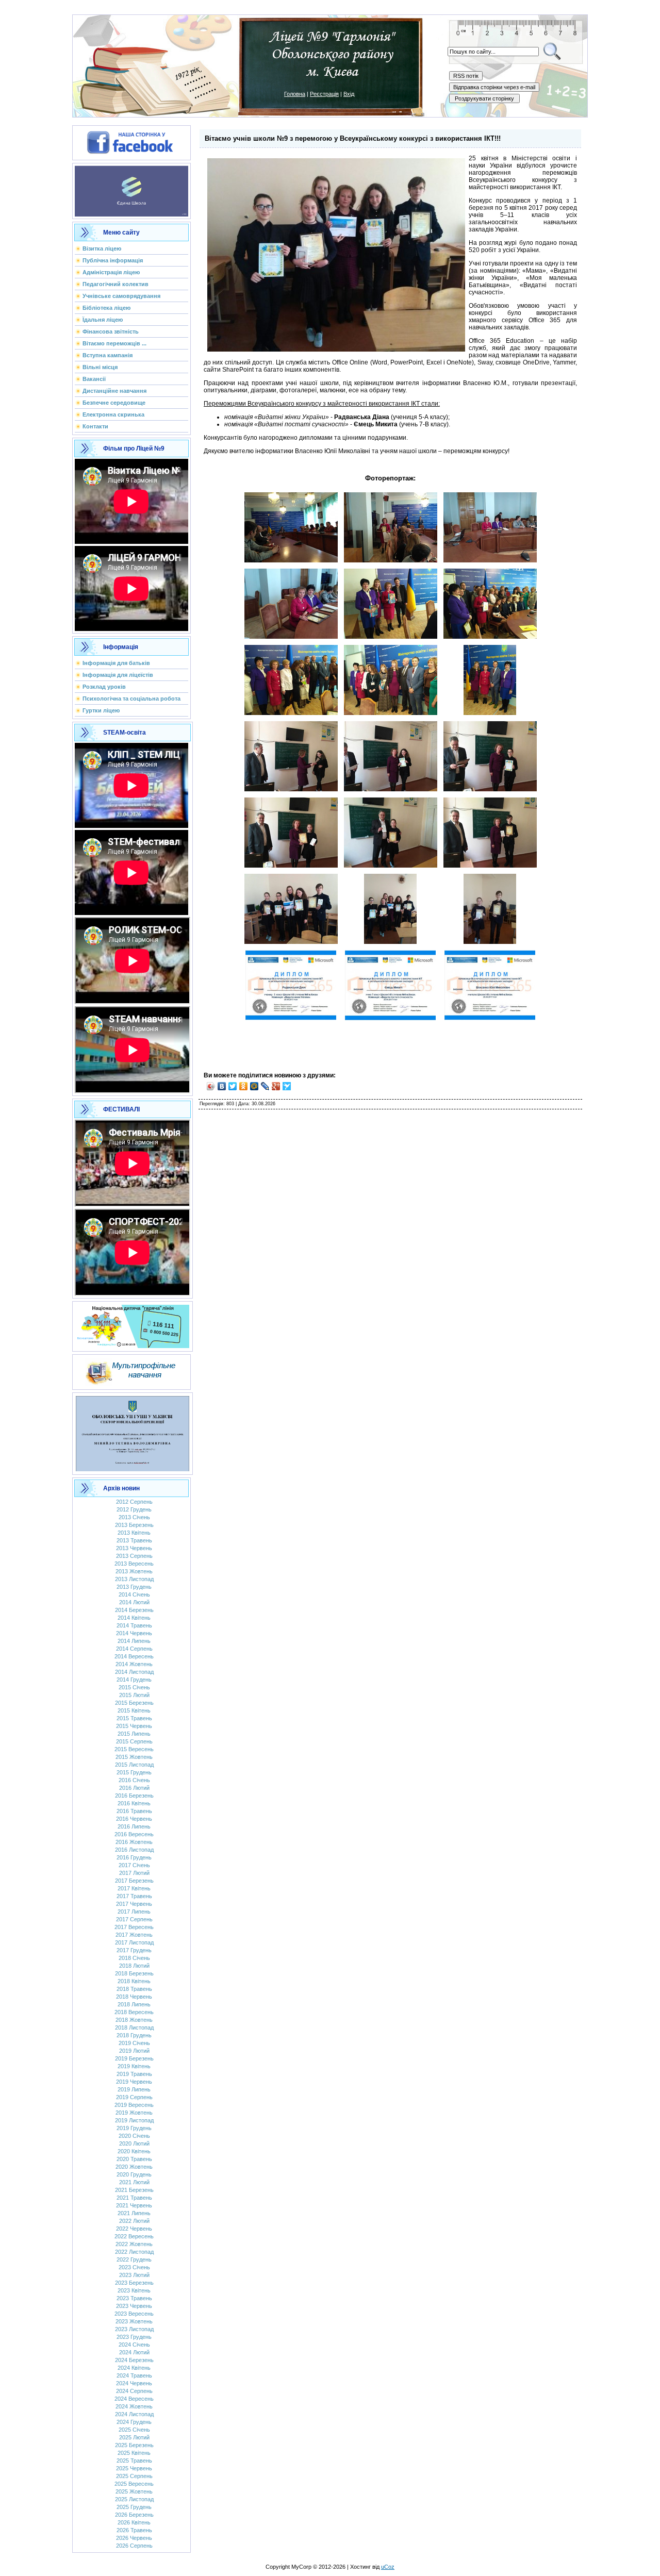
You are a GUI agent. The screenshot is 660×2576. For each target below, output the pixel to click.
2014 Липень (134, 1641)
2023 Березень (134, 2283)
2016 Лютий (134, 1788)
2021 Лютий (134, 2182)
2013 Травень (134, 1540)
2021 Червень (134, 2205)
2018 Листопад (134, 2027)
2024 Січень (134, 2345)
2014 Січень (134, 1594)
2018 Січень (134, 1958)
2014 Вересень (134, 1656)
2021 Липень (134, 2213)
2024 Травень (134, 2375)
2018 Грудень (134, 2035)
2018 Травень (134, 1989)
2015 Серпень (134, 1741)
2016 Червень (134, 1819)
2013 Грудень (134, 1587)
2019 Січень (134, 2043)
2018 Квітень (134, 1981)
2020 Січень (134, 2136)
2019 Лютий (134, 2051)
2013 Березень (134, 1525)
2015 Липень (134, 1734)
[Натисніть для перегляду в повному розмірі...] (291, 560)
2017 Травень (134, 1896)
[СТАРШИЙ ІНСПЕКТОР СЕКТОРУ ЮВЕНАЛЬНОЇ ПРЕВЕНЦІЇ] (133, 1432)
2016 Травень (134, 1811)
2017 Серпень (134, 1919)
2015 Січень (134, 1687)
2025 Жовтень (134, 2491)
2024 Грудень (134, 2422)
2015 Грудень (134, 1772)
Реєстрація (324, 94)
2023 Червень (134, 2306)
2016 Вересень (134, 1834)
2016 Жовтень (134, 1842)
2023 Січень (134, 2267)
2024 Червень (134, 2383)
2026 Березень (134, 2515)
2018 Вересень (134, 2012)
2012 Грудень (134, 1509)
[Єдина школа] (131, 189)
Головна (295, 94)
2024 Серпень (134, 2391)
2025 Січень (134, 2430)
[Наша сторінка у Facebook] (131, 141)
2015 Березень (134, 1703)
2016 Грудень (134, 1857)
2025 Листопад (134, 2499)
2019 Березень (134, 2058)
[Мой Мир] (254, 1086)
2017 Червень (134, 1904)
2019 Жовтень (134, 2113)
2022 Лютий (134, 2221)
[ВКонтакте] (222, 1086)
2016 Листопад (134, 1850)
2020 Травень (134, 2159)
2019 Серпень (134, 2097)
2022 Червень (134, 2229)
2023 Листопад (134, 2329)
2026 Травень (134, 2530)
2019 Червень (134, 2082)
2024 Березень (134, 2360)
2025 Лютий (134, 2437)
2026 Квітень (134, 2522)
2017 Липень (134, 1912)
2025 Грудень (134, 2507)
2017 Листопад (134, 1942)
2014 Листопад (134, 1672)
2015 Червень (134, 1726)
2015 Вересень (134, 1749)
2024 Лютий (134, 2352)
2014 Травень (134, 1625)
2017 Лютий (134, 1873)
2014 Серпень (134, 1649)
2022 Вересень (134, 2236)
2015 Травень (134, 1718)
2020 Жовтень (134, 2167)
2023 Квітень (134, 2290)
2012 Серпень (134, 1502)
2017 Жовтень (134, 1935)
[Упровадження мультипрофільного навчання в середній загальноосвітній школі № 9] (131, 1370)
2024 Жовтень (134, 2406)
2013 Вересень (134, 1564)
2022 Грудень (134, 2259)
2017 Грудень (134, 1950)
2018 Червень (134, 1997)
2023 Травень (134, 2298)
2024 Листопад (134, 2414)
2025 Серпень (134, 2476)
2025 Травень (134, 2461)
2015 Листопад (134, 1765)
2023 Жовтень (134, 2321)
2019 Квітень (134, 2066)
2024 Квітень (134, 2368)
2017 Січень (134, 1865)
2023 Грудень (134, 2337)
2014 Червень (134, 1633)
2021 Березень (134, 2190)
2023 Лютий (134, 2275)
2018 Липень (134, 2004)
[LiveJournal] (265, 1086)
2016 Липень (134, 1826)
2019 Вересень (134, 2105)
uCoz (388, 2567)
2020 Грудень (134, 2174)
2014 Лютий (134, 1602)
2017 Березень (134, 1881)
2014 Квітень (134, 1618)
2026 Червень (134, 2538)
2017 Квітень (134, 1888)
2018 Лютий (134, 1966)
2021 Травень (134, 2198)
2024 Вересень (134, 2399)
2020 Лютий (134, 2143)
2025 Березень (134, 2445)
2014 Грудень (134, 1680)
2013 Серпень (134, 1556)
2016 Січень (134, 1780)
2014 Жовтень (134, 1664)
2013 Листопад (134, 1579)
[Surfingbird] (287, 1086)
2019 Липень (134, 2089)
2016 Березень (134, 1796)
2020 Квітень (134, 2151)
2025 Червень (134, 2468)
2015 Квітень (134, 1710)
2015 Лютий (134, 1695)
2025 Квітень (134, 2453)
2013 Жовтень (134, 1571)
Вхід (349, 94)
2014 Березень (134, 1610)
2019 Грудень (134, 2128)
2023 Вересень (134, 2314)
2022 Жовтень (134, 2244)
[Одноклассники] (244, 1086)
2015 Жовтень (134, 1757)
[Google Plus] (276, 1086)
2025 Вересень (134, 2484)
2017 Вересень (134, 1927)
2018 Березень (134, 1973)
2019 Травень (134, 2074)
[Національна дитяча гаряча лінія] (133, 1324)
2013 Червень (134, 1548)
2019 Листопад (134, 2120)
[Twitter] (233, 1086)
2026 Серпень (134, 2546)
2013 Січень (134, 1517)
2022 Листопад (134, 2252)
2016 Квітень (134, 1803)
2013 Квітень (134, 1533)
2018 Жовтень (134, 2020)
